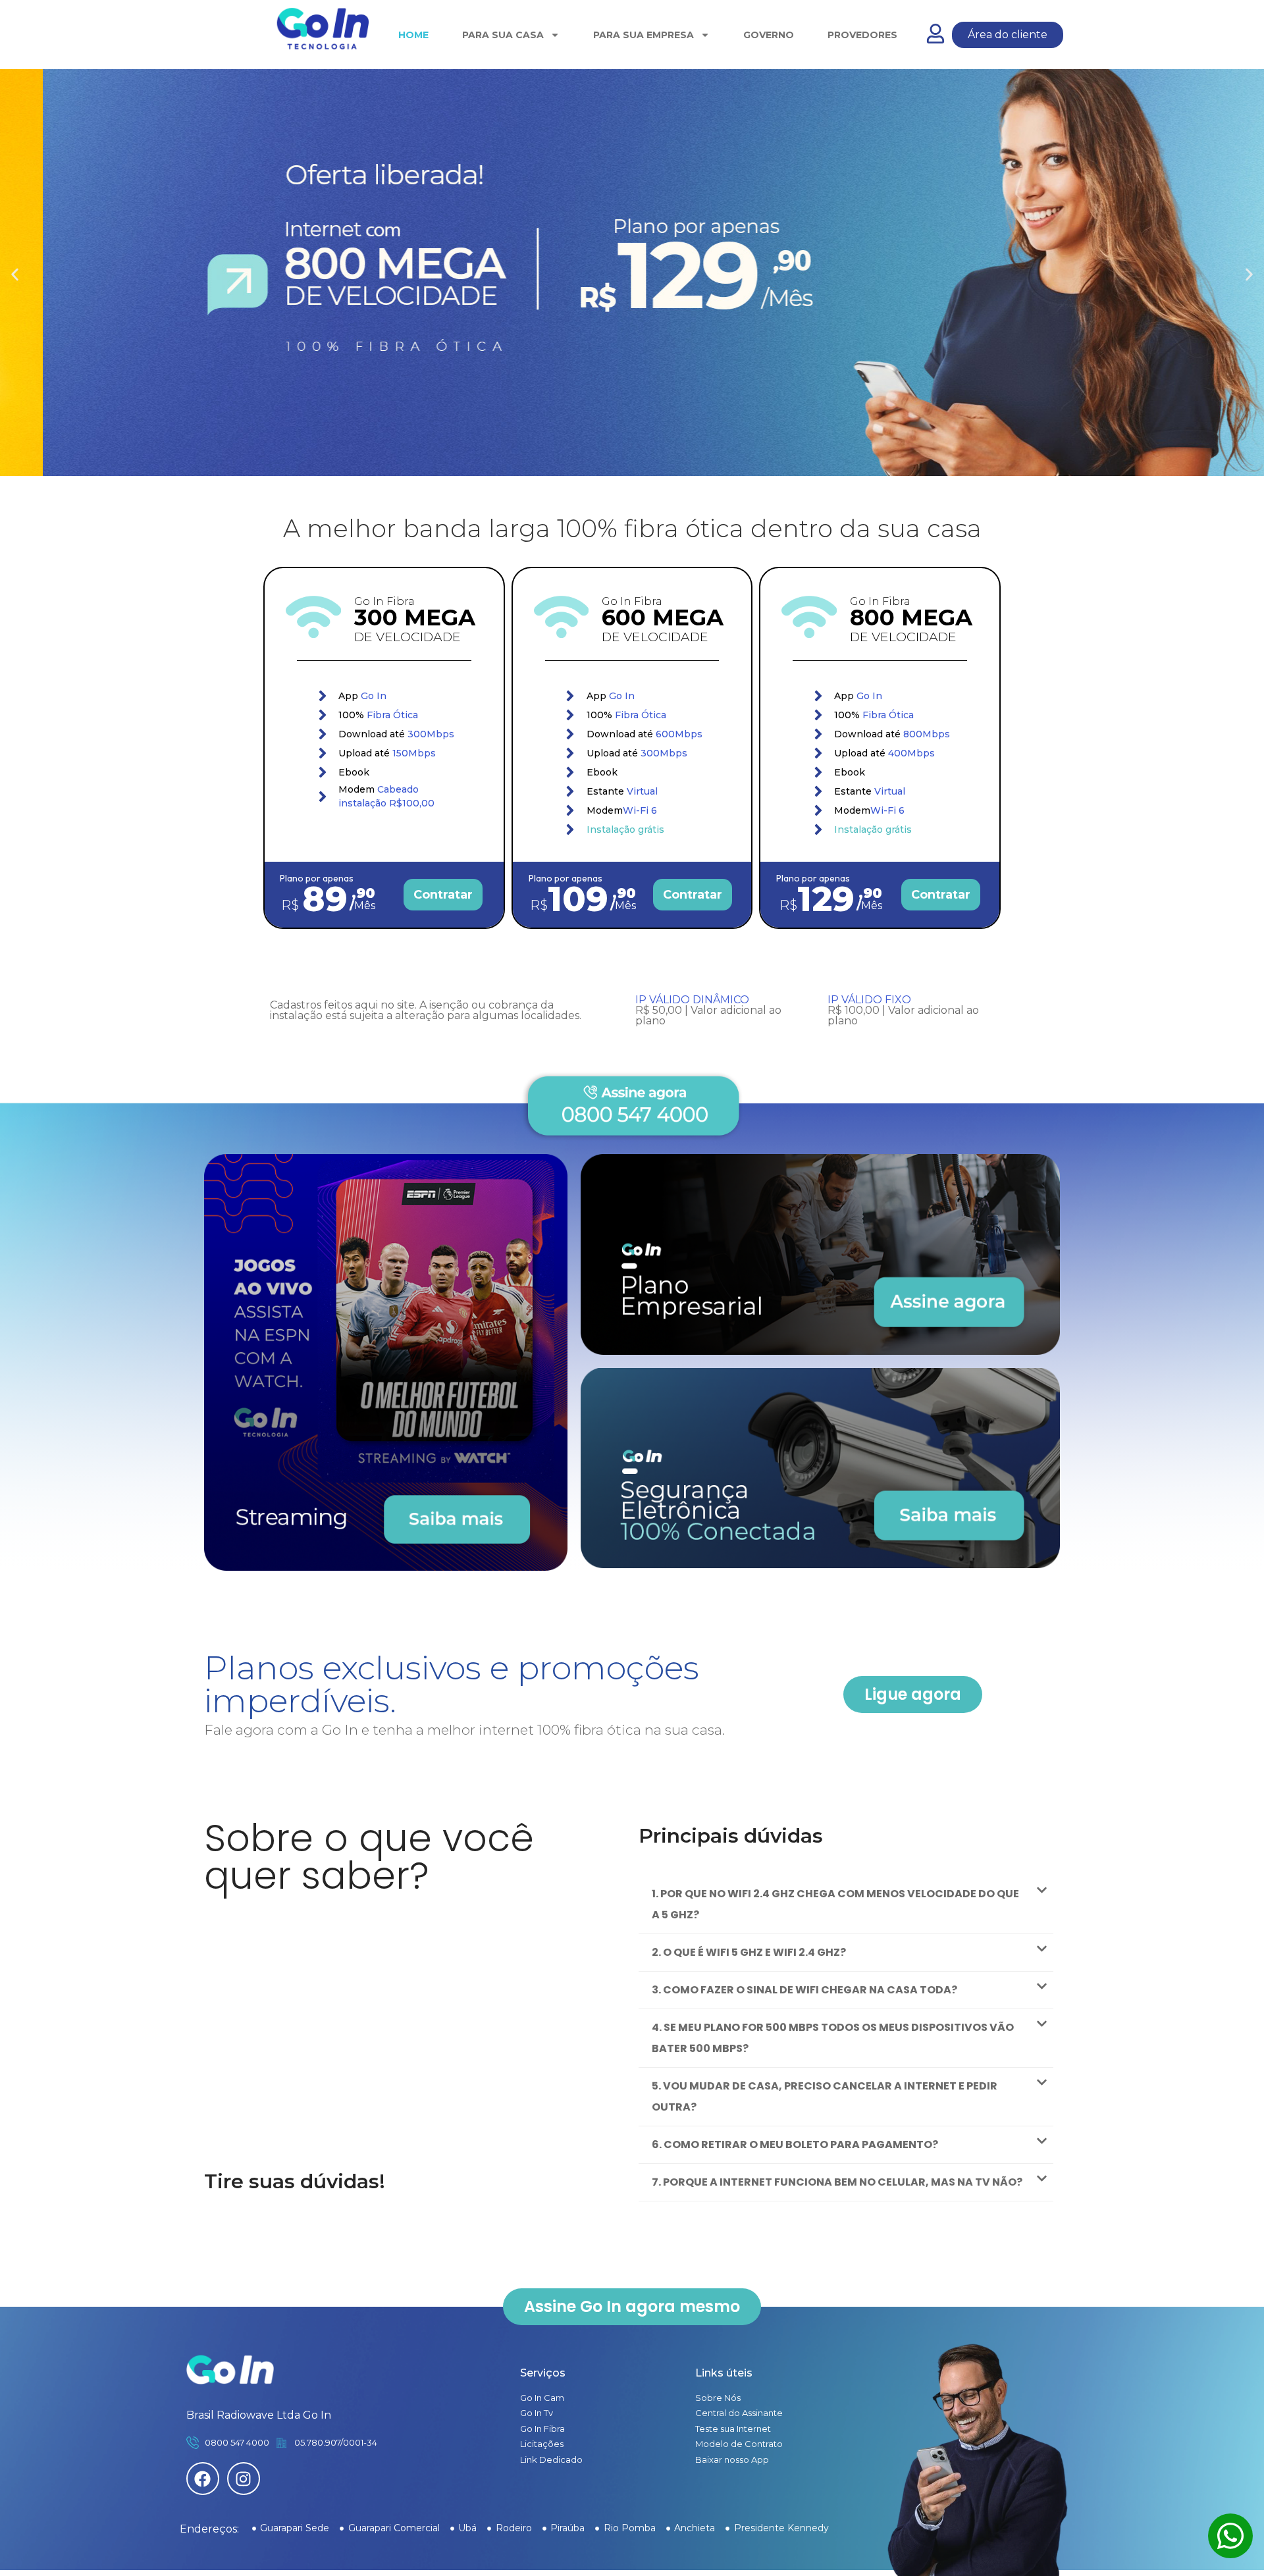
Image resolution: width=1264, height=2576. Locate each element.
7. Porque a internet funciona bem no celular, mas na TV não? (837, 2182)
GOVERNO (769, 35)
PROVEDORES (862, 35)
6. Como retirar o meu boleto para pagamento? (795, 2144)
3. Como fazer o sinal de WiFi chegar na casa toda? (804, 1990)
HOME (413, 35)
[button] (15, 275)
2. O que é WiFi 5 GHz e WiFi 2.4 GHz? (749, 1952)
